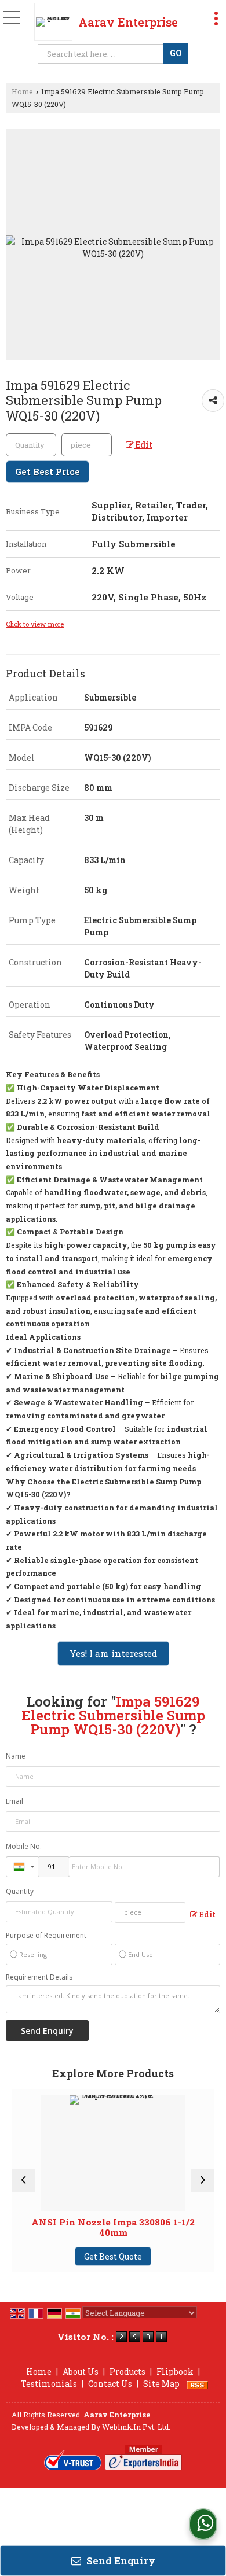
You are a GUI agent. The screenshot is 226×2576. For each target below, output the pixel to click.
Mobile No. (24, 1846)
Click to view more (35, 624)
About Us (81, 2372)
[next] (203, 2180)
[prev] (23, 2180)
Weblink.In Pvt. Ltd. (136, 2427)
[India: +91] (22, 1867)
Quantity (20, 1891)
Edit (143, 445)
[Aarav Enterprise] (56, 22)
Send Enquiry (120, 2561)
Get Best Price (48, 471)
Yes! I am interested (113, 1653)
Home (22, 91)
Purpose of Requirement (46, 1936)
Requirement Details (39, 1977)
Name (16, 1756)
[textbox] (102, 54)
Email (14, 1801)
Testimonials (49, 2384)
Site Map (161, 2384)
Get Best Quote (71, 2256)
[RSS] (198, 2384)
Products (127, 2372)
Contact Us (110, 2384)
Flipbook (175, 2372)
